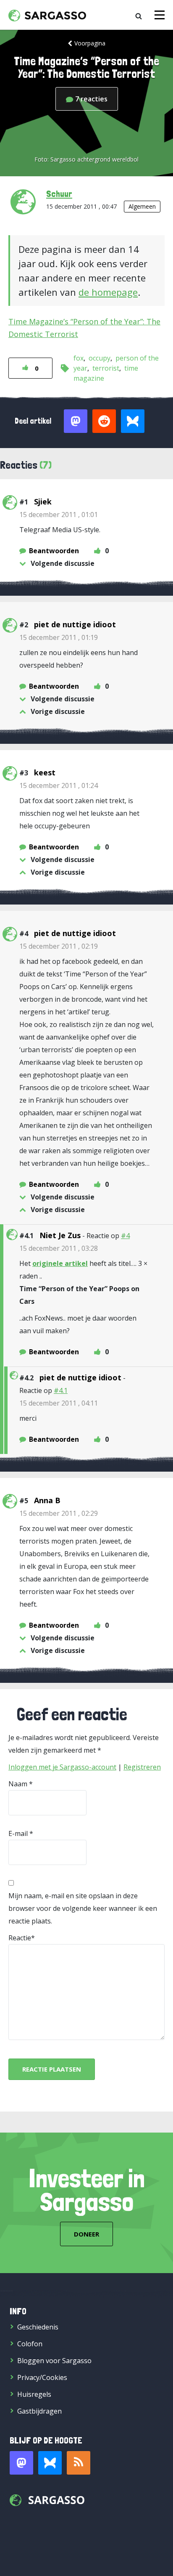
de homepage (108, 292)
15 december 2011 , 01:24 (59, 785)
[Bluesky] (50, 2463)
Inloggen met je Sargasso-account (62, 1767)
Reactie (20, 1938)
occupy (100, 358)
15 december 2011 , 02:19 (59, 946)
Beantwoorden (54, 551)
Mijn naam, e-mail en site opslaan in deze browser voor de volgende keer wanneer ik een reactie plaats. (83, 1908)
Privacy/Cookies (42, 2377)
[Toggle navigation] (160, 15)
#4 (125, 1236)
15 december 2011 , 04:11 (59, 1403)
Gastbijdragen (39, 2411)
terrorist (106, 368)
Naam (18, 1784)
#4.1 (61, 1390)
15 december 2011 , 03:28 (59, 1248)
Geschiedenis (38, 2327)
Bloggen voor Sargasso (54, 2361)
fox (79, 358)
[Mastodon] (21, 2463)
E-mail (18, 1833)
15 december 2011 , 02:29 (59, 1513)
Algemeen (142, 206)
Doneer (86, 2234)
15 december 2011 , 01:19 (59, 637)
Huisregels (34, 2394)
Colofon (30, 2344)
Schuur (59, 194)
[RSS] (79, 2463)
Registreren (142, 1767)
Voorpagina (90, 43)
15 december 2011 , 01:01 (59, 515)
